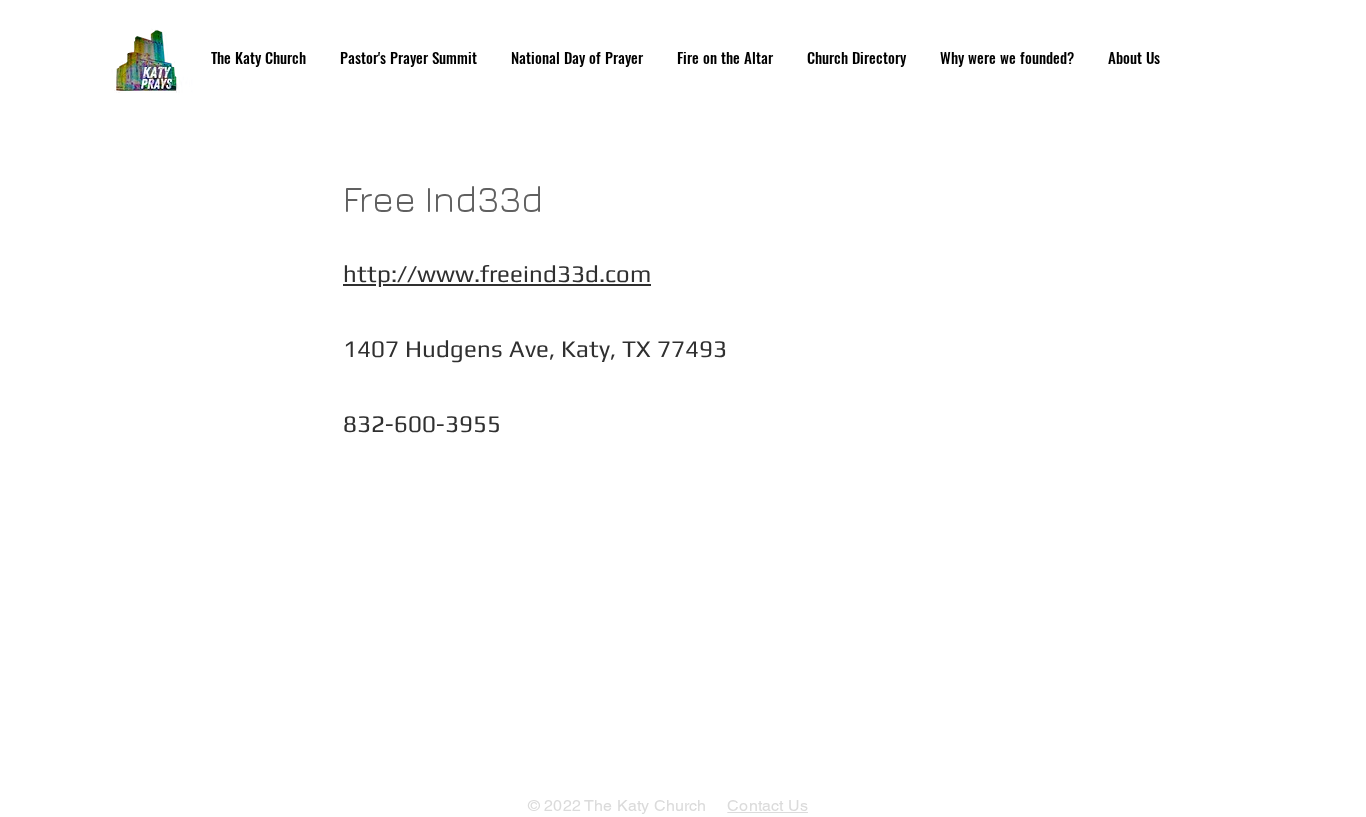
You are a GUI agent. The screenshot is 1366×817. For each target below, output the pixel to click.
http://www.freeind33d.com (497, 273)
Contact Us (767, 805)
